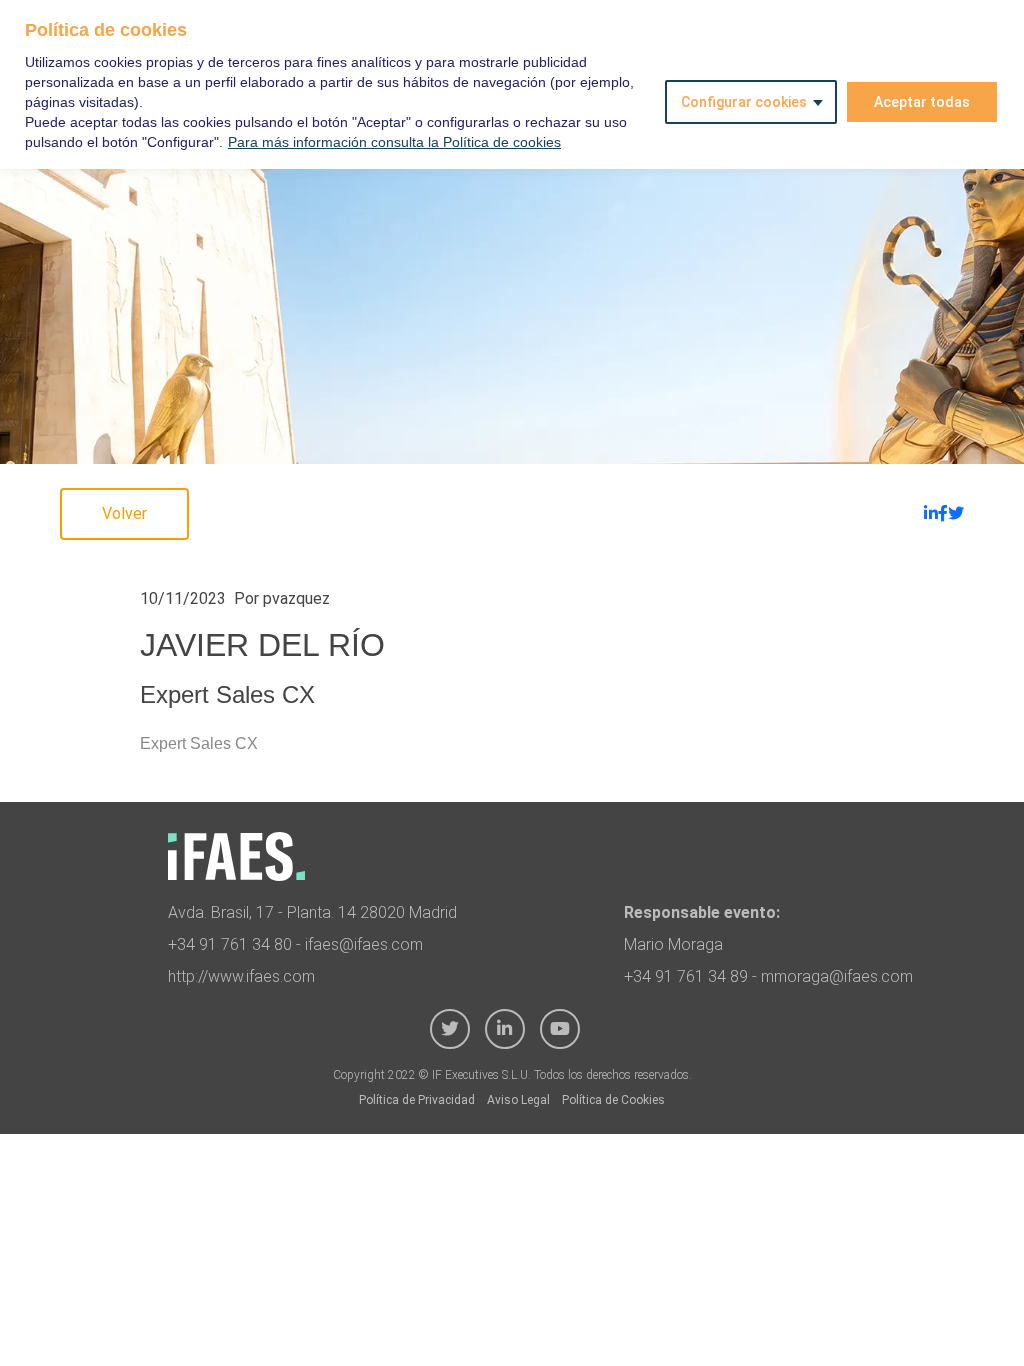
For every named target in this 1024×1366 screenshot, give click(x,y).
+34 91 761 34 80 (230, 944)
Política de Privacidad (417, 1100)
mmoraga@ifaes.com (837, 976)
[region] (512, 84)
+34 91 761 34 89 (686, 976)
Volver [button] (124, 513)
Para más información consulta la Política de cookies (394, 142)
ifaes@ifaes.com (364, 944)
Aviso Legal (518, 1100)
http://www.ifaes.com (241, 976)
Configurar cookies (744, 102)
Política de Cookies (613, 1100)
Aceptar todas (922, 102)
